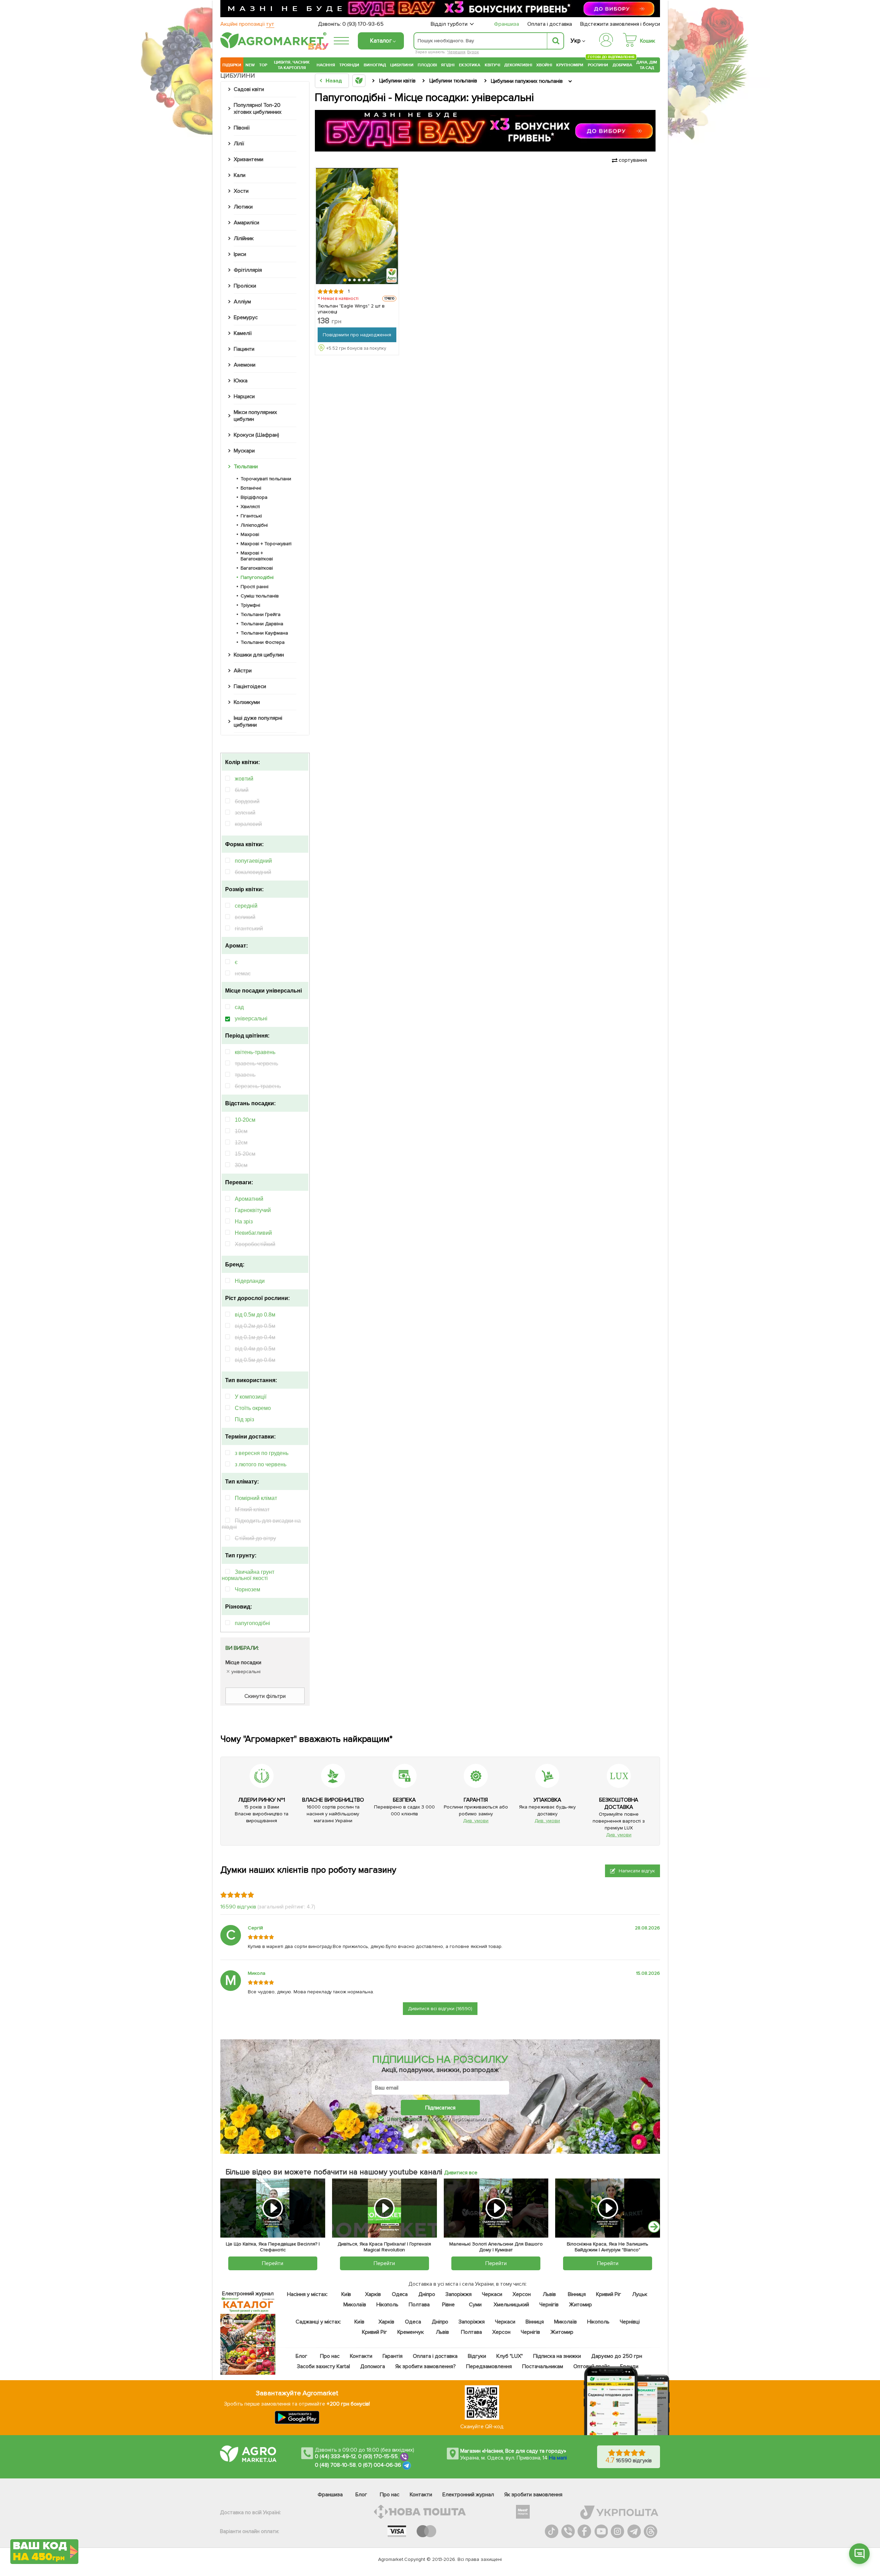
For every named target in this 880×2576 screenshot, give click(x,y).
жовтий (244, 779)
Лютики (243, 207)
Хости (241, 191)
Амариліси (246, 223)
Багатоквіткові (257, 568)
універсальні (251, 1018)
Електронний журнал (468, 2495)
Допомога (373, 2366)
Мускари (244, 451)
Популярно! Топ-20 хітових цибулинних (258, 109)
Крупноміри (570, 65)
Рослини (598, 64)
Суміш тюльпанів (260, 596)
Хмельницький (512, 2305)
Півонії (242, 128)
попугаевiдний (253, 861)
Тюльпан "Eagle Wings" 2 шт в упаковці (351, 309)
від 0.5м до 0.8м (255, 1315)
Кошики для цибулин (259, 655)
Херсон (522, 2294)
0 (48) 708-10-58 (335, 2465)
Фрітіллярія (248, 270)
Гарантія (393, 2356)
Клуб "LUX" (510, 2356)
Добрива (622, 65)
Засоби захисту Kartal (323, 2366)
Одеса (400, 2294)
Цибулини (402, 65)
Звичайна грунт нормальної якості (248, 1575)
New (250, 65)
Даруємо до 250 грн (617, 2356)
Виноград (375, 65)
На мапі (558, 2458)
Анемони (245, 365)
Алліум (242, 302)
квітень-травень (255, 1052)
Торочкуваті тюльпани (266, 479)
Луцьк (640, 2294)
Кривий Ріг (609, 2294)
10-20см (245, 1120)
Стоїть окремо (253, 1408)
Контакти (361, 2356)
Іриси (240, 254)
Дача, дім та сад (647, 65)
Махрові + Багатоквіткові (257, 556)
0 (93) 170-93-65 (363, 24)
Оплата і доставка (550, 24)
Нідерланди (250, 1281)
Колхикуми (247, 702)
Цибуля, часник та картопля (292, 65)
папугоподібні (252, 1623)
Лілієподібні (254, 525)
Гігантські (251, 516)
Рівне (448, 2305)
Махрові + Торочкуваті (266, 544)
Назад (334, 81)
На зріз (244, 1222)
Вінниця (577, 2294)
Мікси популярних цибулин (255, 416)
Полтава (420, 2305)
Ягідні (448, 65)
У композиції (251, 1397)
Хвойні (544, 65)
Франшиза (507, 24)
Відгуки (477, 2356)
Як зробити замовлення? (426, 2366)
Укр (576, 41)
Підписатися (440, 2108)
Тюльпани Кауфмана (264, 633)
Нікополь (388, 2305)
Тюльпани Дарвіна (262, 624)
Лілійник (244, 238)
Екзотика (470, 65)
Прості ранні (255, 587)
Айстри (243, 671)
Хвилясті (250, 507)
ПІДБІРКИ (232, 65)
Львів (549, 2294)
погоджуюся (407, 2119)
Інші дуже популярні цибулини (258, 721)
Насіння (326, 65)
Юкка (241, 381)
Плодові (427, 65)
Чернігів (549, 2305)
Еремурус (246, 317)
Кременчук (411, 2332)
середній (246, 906)
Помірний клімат (256, 1498)
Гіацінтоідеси (250, 686)
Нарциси (244, 396)
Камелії (243, 333)
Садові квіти (249, 89)
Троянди (349, 65)
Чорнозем (247, 1589)
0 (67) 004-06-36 (380, 2465)
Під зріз (244, 1419)
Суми (475, 2305)
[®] (272, 47)
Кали (240, 175)
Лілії (239, 144)
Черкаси (492, 2294)
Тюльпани (246, 467)
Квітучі (492, 65)
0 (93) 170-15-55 (378, 2456)
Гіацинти (244, 349)
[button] (345, 280)
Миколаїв (355, 2305)
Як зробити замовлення (533, 2495)
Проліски (245, 286)
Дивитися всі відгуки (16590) (440, 2009)
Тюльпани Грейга (261, 614)
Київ (346, 2294)
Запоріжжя (459, 2294)
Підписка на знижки (557, 2356)
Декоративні (518, 65)
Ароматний (249, 1199)
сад (239, 1007)
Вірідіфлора (254, 497)
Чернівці (630, 2322)
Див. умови (476, 1821)
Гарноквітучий (253, 1210)
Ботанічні (251, 488)
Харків (373, 2294)
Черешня (456, 52)
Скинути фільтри (265, 1696)
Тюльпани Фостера (263, 642)
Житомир (580, 2305)
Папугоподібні (257, 577)
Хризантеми (249, 159)
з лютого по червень (261, 1464)
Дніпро (427, 2294)
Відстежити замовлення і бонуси (620, 24)
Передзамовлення (489, 2366)
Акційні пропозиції (247, 24)
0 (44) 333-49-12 (335, 2456)
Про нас (330, 2356)
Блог (301, 2356)
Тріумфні (250, 605)
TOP (263, 65)
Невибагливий (253, 1233)
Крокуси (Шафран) (256, 435)
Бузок (473, 52)
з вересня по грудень (262, 1453)
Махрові (250, 534)
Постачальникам (543, 2366)
